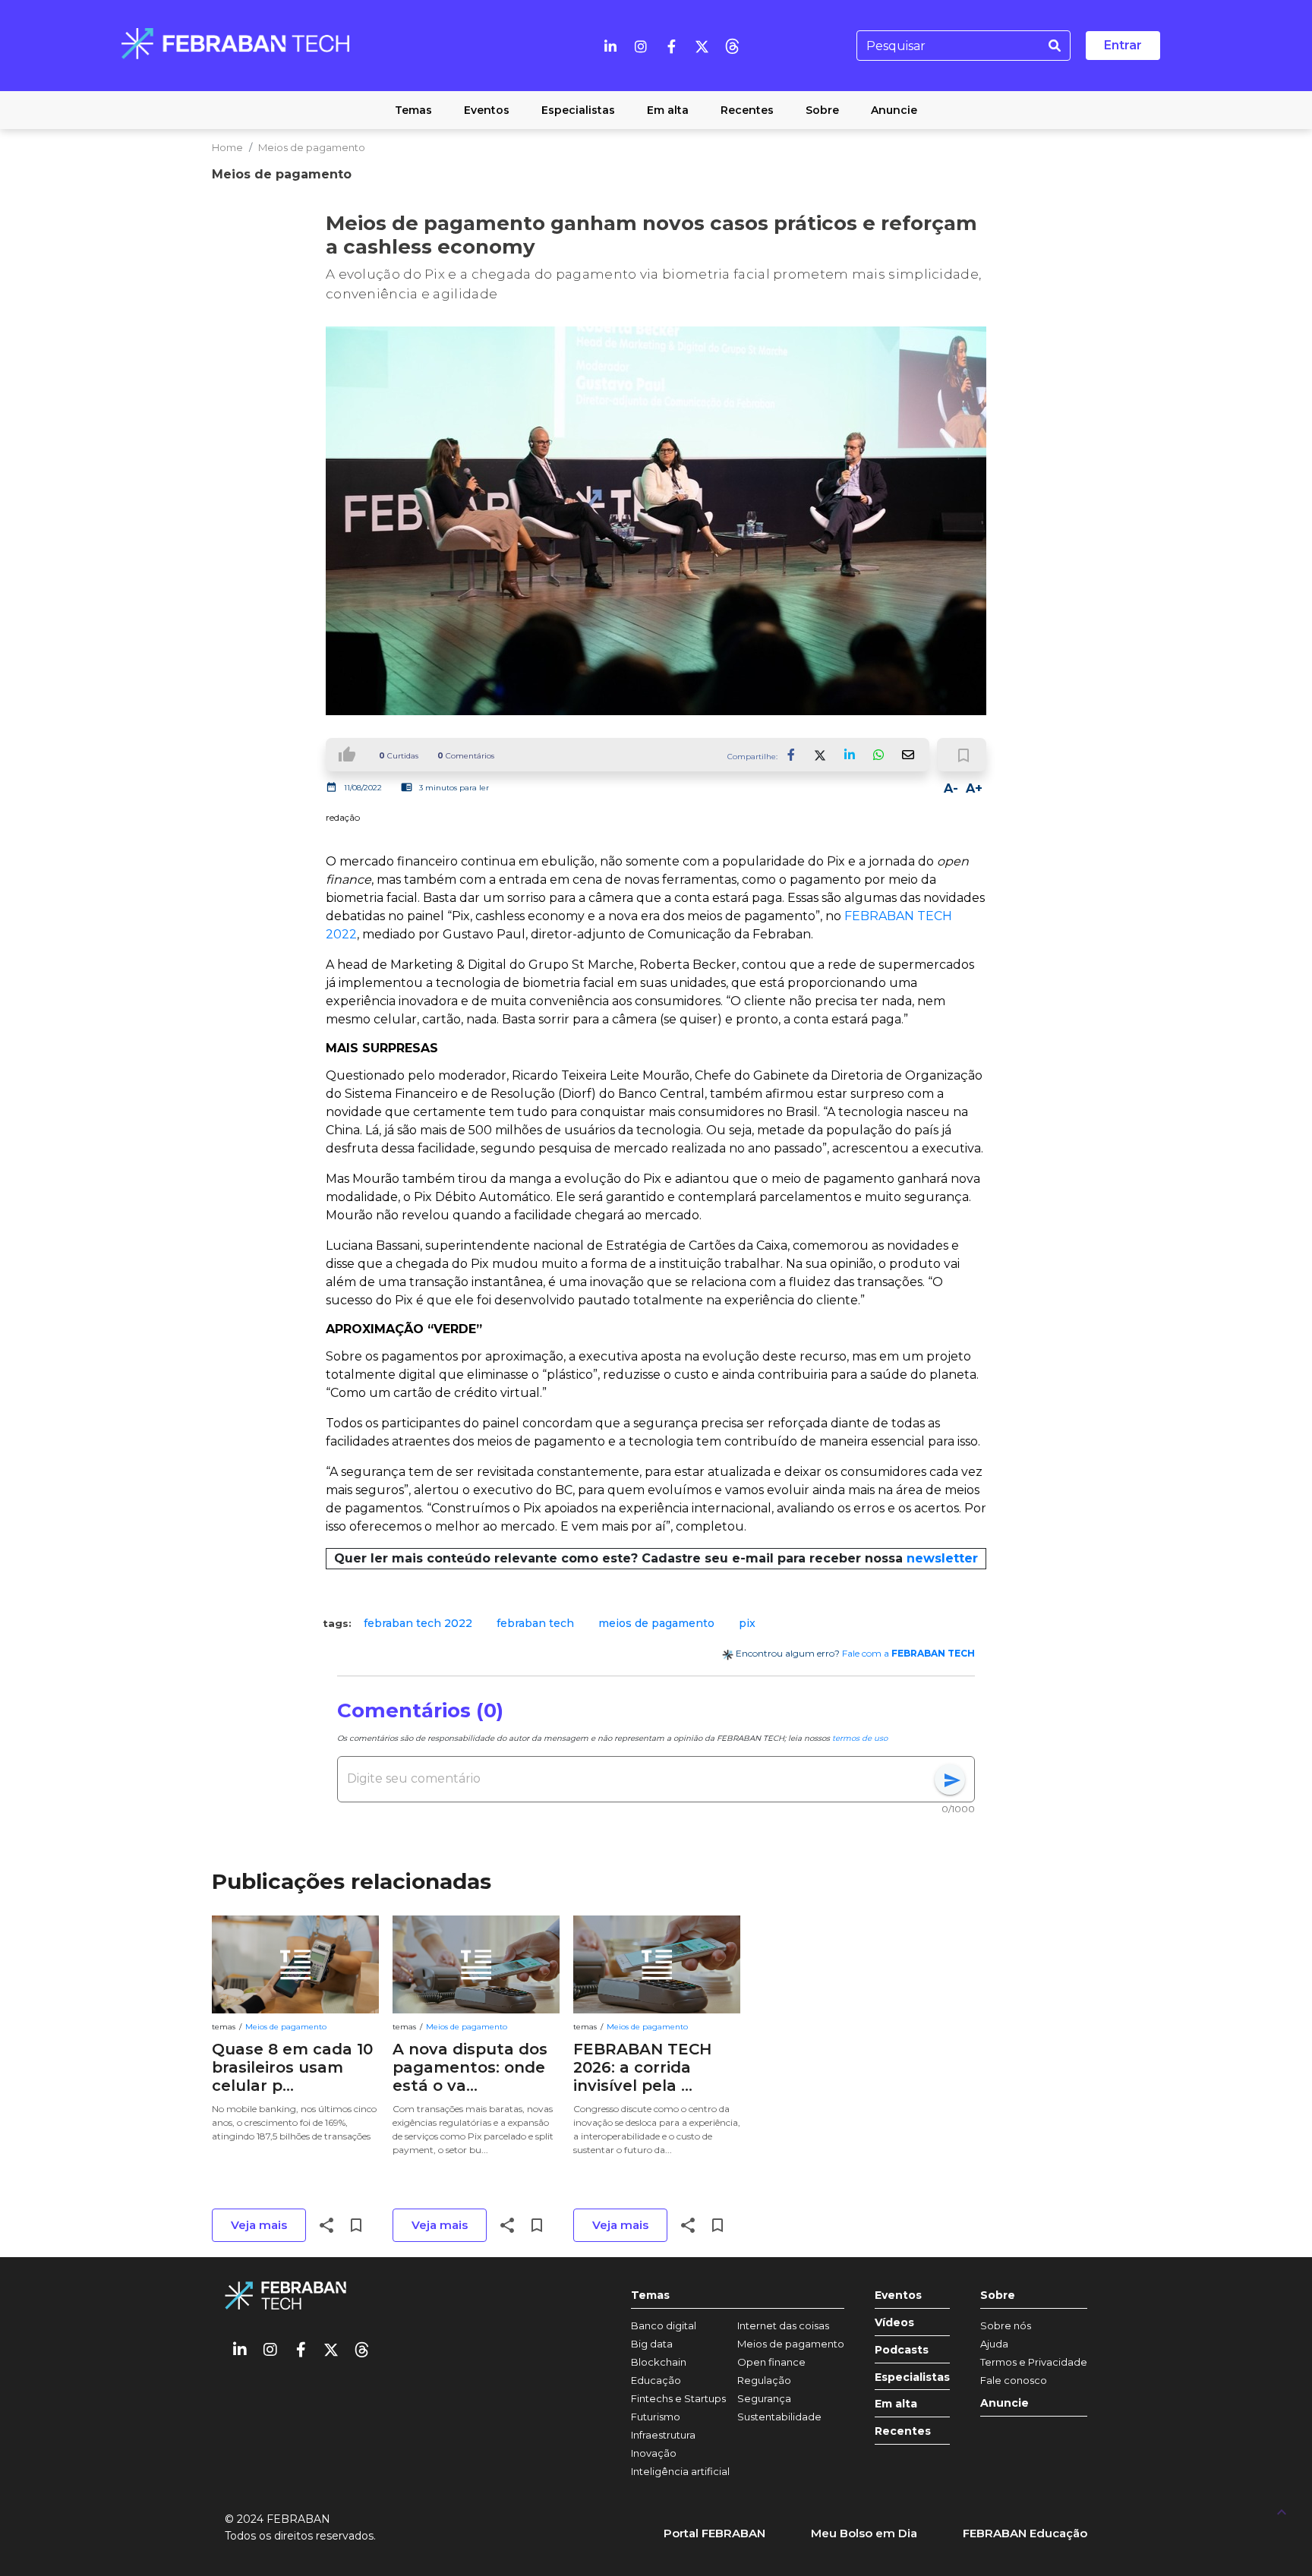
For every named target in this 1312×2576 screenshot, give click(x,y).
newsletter (942, 1558)
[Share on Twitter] (821, 755)
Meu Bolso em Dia (864, 2533)
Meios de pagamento (312, 147)
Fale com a (908, 1653)
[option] (418, 1623)
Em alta (896, 2404)
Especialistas (912, 2377)
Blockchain (659, 2362)
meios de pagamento (656, 1623)
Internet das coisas (783, 2325)
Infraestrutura (663, 2435)
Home (227, 147)
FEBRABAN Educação (1025, 2533)
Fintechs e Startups (678, 2398)
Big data (652, 2344)
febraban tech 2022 (418, 1623)
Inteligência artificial (680, 2471)
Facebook (792, 755)
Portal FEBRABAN (714, 2533)
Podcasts (902, 2350)
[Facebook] (671, 46)
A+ (974, 788)
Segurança (764, 2398)
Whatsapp (878, 755)
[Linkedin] (610, 46)
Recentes (903, 2431)
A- (951, 788)
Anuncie (1004, 2403)
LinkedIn (850, 755)
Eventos (898, 2295)
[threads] (732, 46)
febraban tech (535, 1623)
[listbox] (656, 1623)
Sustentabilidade (779, 2417)
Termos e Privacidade (1034, 2362)
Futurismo (656, 2417)
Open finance (771, 2362)
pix (747, 1623)
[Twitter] (702, 46)
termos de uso (860, 1738)
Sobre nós (1006, 2325)
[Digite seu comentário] (641, 1779)
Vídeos (894, 2323)
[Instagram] (641, 46)
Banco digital (664, 2325)
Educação (656, 2380)
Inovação (654, 2453)
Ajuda (994, 2344)
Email (907, 755)
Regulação (764, 2380)
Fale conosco (1014, 2380)
